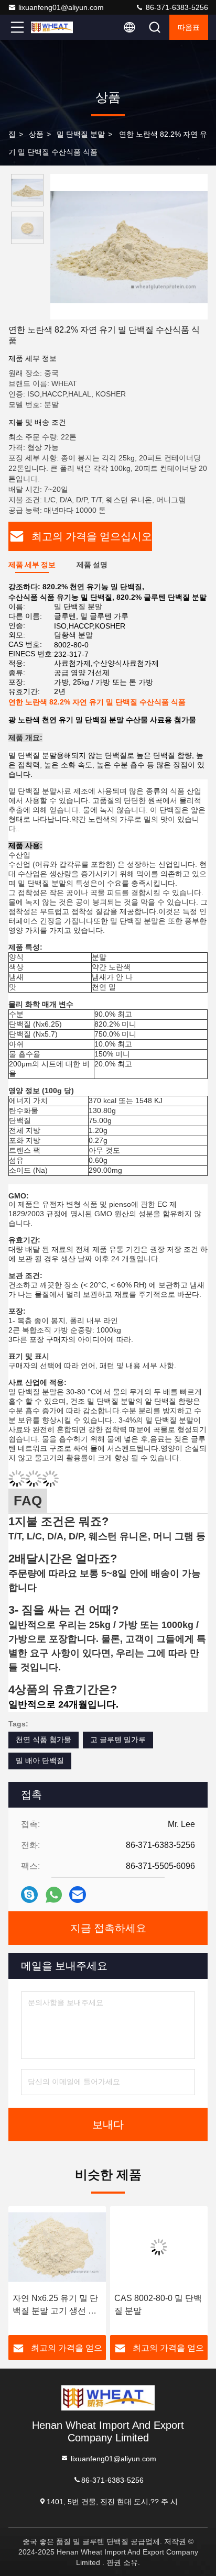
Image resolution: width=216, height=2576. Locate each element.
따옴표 (189, 27)
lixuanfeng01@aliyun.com (61, 7)
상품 (36, 134)
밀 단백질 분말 (81, 134)
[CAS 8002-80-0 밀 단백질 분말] (159, 2247)
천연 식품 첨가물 (44, 1740)
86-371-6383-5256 (176, 7)
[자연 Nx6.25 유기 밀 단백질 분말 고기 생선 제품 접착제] (57, 2247)
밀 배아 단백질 (40, 1760)
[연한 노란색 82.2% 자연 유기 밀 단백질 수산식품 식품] (129, 247)
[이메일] (78, 1895)
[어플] (54, 1895)
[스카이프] (29, 1895)
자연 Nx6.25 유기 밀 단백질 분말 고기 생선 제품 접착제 (55, 2305)
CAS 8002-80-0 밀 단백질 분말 (158, 2304)
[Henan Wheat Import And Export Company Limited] (52, 27)
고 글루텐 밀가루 (118, 1740)
